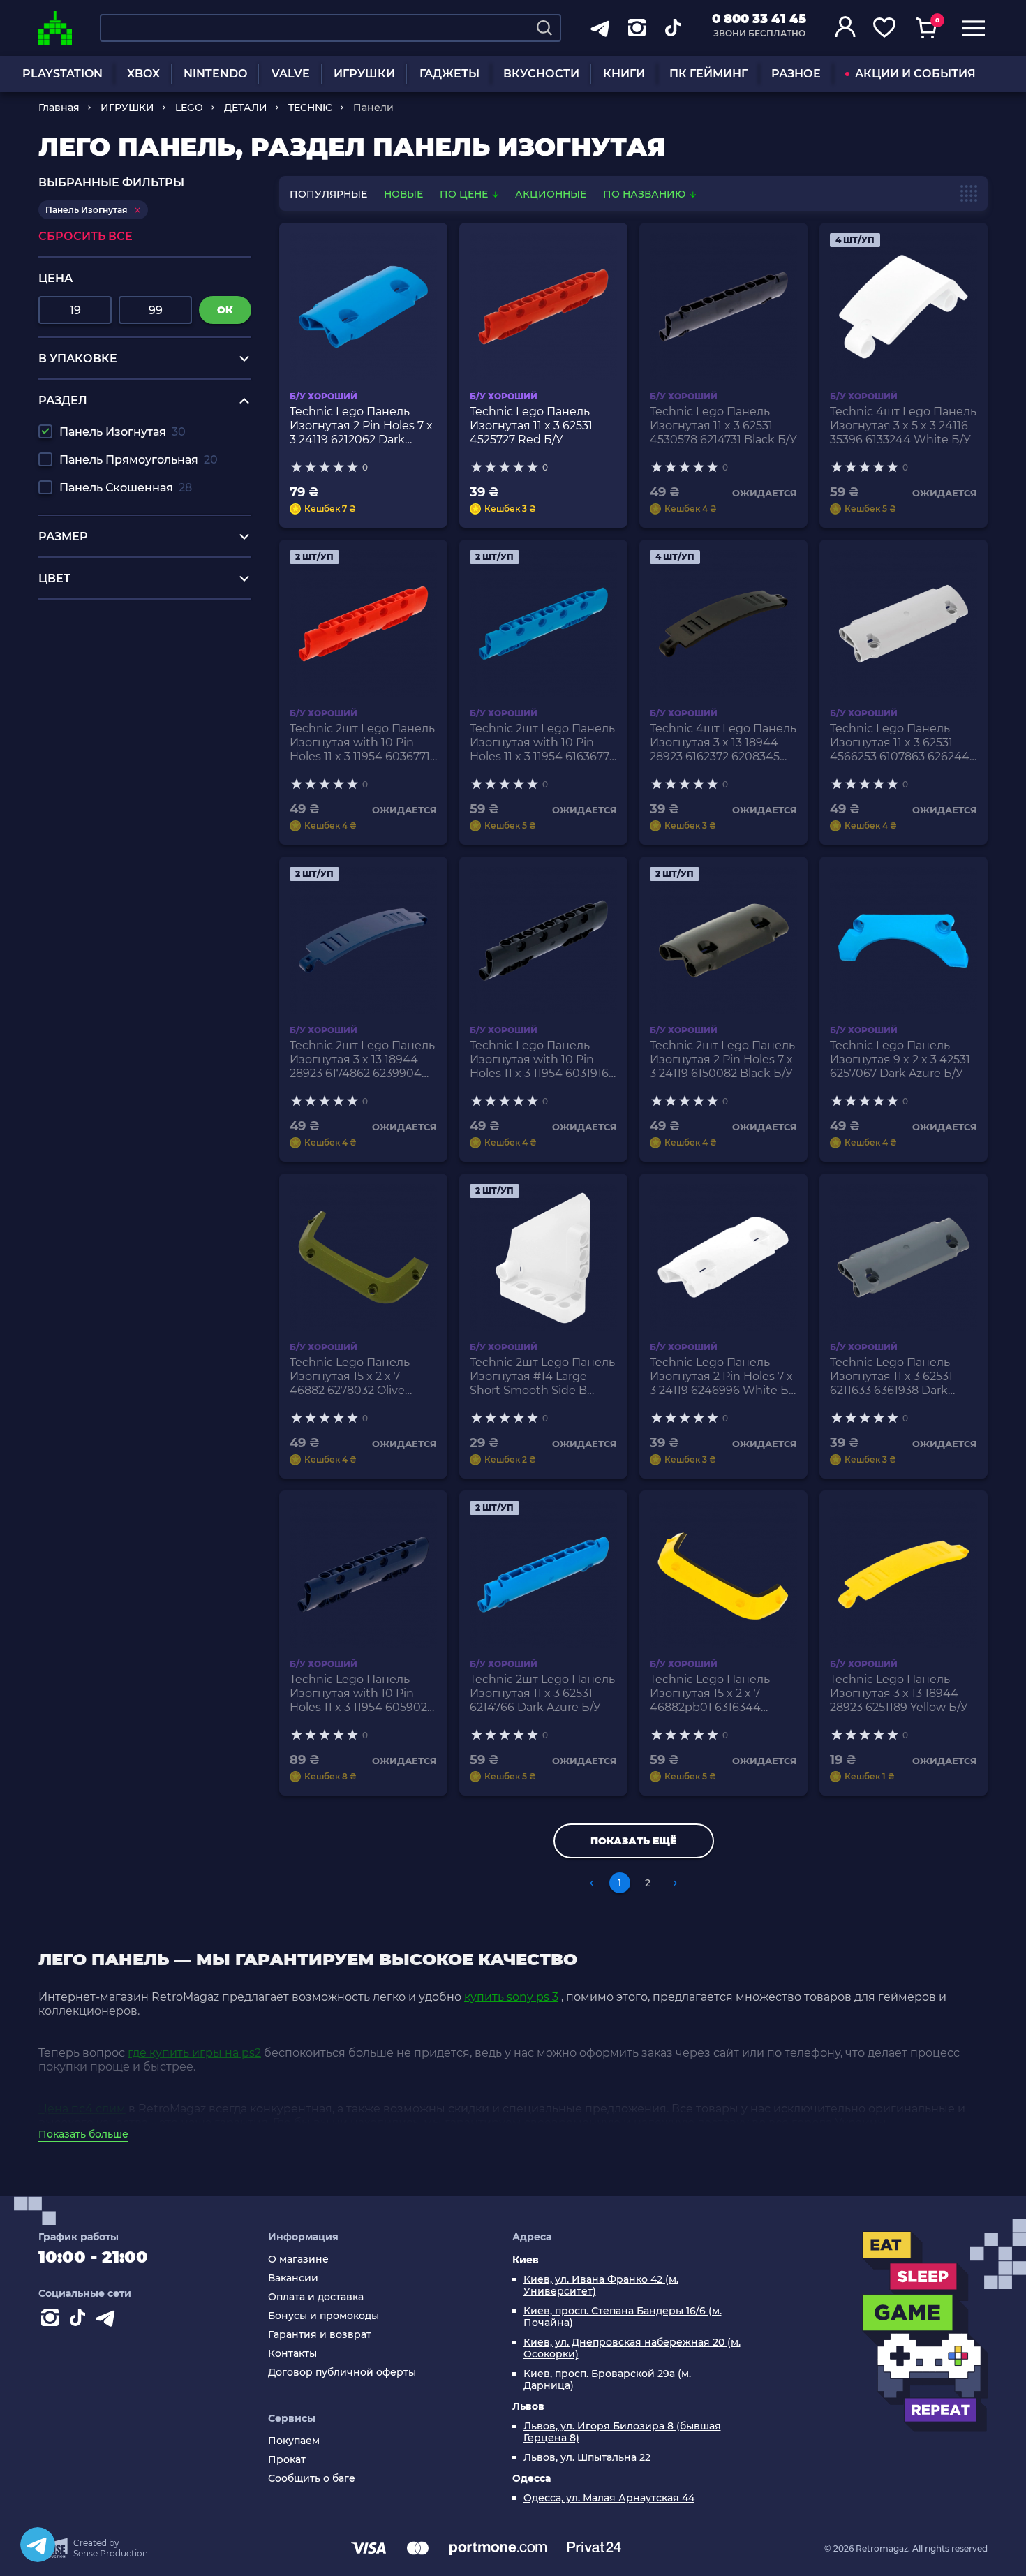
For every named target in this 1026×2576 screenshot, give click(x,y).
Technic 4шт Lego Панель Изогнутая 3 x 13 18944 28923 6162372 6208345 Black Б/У (723, 743)
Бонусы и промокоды (324, 2316)
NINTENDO (215, 74)
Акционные (551, 194)
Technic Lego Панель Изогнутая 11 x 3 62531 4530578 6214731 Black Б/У (723, 425)
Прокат (287, 2460)
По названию (646, 194)
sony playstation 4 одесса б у (120, 634)
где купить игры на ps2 (194, 2053)
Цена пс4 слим (82, 2109)
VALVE (291, 74)
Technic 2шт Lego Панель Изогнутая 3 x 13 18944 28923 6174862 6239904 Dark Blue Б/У (362, 1060)
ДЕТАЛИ (246, 108)
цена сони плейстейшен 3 (115, 647)
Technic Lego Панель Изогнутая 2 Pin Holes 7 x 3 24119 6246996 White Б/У (721, 1377)
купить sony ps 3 (511, 1997)
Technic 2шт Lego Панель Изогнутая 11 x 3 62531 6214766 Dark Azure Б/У (542, 1693)
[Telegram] (38, 2545)
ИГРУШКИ (364, 74)
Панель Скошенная (126, 488)
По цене (465, 194)
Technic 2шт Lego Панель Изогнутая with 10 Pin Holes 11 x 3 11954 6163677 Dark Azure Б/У (542, 743)
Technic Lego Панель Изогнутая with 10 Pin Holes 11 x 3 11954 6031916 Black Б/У (539, 1060)
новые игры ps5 (85, 620)
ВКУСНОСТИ (541, 74)
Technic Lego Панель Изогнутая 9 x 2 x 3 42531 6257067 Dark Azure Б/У (900, 1059)
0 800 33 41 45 (759, 19)
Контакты (292, 2354)
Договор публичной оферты (342, 2373)
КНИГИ (624, 74)
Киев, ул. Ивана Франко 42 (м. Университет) (601, 2286)
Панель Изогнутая (122, 432)
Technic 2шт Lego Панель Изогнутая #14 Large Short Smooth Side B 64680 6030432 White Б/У (542, 1377)
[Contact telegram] (108, 2320)
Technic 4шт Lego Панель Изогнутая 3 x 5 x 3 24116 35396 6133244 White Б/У (903, 425)
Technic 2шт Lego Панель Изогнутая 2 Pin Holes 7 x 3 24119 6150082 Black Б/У (722, 1059)
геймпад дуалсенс (92, 673)
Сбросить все (85, 236)
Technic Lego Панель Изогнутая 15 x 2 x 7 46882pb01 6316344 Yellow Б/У (710, 1694)
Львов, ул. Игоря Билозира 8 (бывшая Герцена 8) (622, 2432)
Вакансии (293, 2278)
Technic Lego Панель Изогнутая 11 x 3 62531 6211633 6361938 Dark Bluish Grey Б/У (891, 1377)
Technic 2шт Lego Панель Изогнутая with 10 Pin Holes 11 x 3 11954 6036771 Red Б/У (362, 743)
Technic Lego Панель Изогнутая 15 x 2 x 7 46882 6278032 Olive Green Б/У (350, 1377)
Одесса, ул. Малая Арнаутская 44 (609, 2498)
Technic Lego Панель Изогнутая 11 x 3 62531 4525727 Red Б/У (531, 425)
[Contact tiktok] (80, 2320)
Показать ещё (633, 1841)
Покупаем (294, 2441)
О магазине (298, 2259)
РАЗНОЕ (796, 74)
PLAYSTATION (62, 74)
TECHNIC (310, 108)
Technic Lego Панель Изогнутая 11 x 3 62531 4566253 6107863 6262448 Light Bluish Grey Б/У (903, 743)
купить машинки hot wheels (120, 660)
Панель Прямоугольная (139, 460)
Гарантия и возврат (320, 2335)
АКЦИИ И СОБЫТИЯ (915, 74)
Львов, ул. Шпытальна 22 (587, 2458)
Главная (59, 108)
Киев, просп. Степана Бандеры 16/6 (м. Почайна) (623, 2317)
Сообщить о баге (312, 2479)
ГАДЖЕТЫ (449, 74)
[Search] (544, 28)
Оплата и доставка (316, 2297)
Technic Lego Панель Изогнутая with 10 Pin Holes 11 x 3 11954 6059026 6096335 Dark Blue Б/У (362, 1694)
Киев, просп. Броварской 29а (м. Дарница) (607, 2380)
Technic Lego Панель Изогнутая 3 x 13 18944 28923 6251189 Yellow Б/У (899, 1693)
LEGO (189, 108)
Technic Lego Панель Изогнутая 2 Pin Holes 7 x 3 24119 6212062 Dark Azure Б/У (361, 426)
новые (403, 194)
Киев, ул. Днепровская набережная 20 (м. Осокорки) (632, 2348)
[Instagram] (52, 2320)
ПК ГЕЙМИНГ (708, 74)
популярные (328, 194)
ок (225, 310)
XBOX (143, 74)
